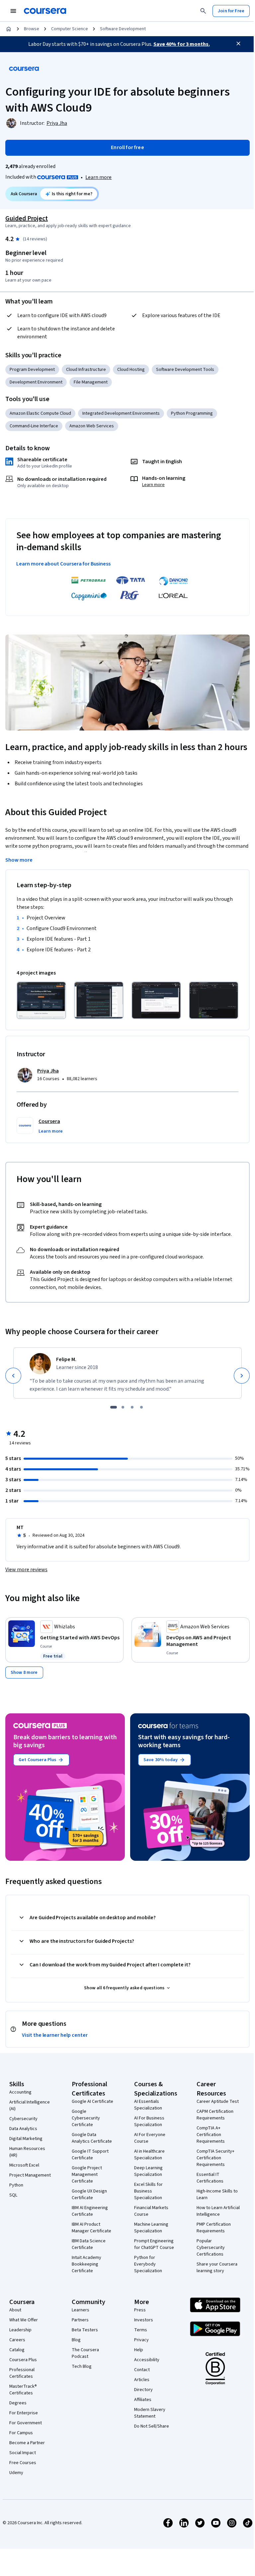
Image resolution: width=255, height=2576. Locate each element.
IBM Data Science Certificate (89, 2244)
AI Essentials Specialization (148, 2105)
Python (16, 2185)
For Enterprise (24, 2413)
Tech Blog (82, 2366)
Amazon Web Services (92, 426)
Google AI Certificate (92, 2102)
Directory (143, 2390)
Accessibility (147, 2360)
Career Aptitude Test (218, 2102)
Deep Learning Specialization (148, 2171)
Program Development (32, 370)
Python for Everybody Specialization (148, 2264)
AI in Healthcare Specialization (149, 2155)
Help (139, 2350)
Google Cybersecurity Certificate (86, 2118)
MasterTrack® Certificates (23, 2390)
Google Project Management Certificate (87, 2175)
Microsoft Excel (24, 2165)
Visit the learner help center (55, 2035)
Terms (141, 2330)
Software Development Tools (185, 370)
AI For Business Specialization (149, 2121)
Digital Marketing (26, 2139)
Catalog (17, 2350)
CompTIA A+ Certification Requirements (211, 2135)
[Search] (203, 11)
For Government (26, 2423)
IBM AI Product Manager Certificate (91, 2228)
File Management (91, 382)
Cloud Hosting (131, 370)
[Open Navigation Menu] (13, 11)
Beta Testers (85, 2330)
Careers (17, 2340)
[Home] (9, 29)
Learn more (98, 177)
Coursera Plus (23, 2360)
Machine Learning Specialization (151, 2228)
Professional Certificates (22, 2373)
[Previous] (13, 1376)
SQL (13, 2195)
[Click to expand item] (41, 1000)
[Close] (238, 43)
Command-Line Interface (34, 426)
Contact (142, 2370)
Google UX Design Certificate (89, 2194)
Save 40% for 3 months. (182, 44)
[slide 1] (114, 1407)
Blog (76, 2340)
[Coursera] (45, 11)
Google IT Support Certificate (90, 2155)
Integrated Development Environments (121, 413)
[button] (51, 1131)
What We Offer (24, 2320)
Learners (81, 2310)
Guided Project (27, 218)
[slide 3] (132, 1407)
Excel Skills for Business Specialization (148, 2191)
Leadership (20, 2330)
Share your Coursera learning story (217, 2268)
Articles (142, 2380)
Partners (80, 2320)
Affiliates (143, 2400)
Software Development (123, 29)
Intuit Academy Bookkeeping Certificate (86, 2264)
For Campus (21, 2433)
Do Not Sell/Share (152, 2426)
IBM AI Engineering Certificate (90, 2211)
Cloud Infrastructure (86, 370)
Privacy (141, 2340)
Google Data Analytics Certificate (92, 2138)
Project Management (30, 2175)
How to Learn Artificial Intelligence (218, 2211)
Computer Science (70, 29)
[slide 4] (141, 1407)
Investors (144, 2320)
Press (140, 2310)
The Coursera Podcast (85, 2353)
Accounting (20, 2092)
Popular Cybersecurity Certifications (211, 2248)
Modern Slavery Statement (150, 2413)
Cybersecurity (23, 2119)
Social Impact (23, 2453)
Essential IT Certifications (210, 2178)
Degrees (18, 2403)
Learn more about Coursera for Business (63, 564)
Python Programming (192, 413)
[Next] (242, 1376)
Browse (32, 29)
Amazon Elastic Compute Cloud (40, 413)
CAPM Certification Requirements (215, 2115)
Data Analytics (23, 2129)
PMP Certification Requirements (214, 2228)
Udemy (16, 2473)
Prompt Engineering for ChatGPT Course (154, 2244)
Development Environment (36, 382)
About (15, 2310)
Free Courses (23, 2463)
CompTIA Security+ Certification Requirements (215, 2158)
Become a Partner (27, 2443)
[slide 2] (123, 1407)
